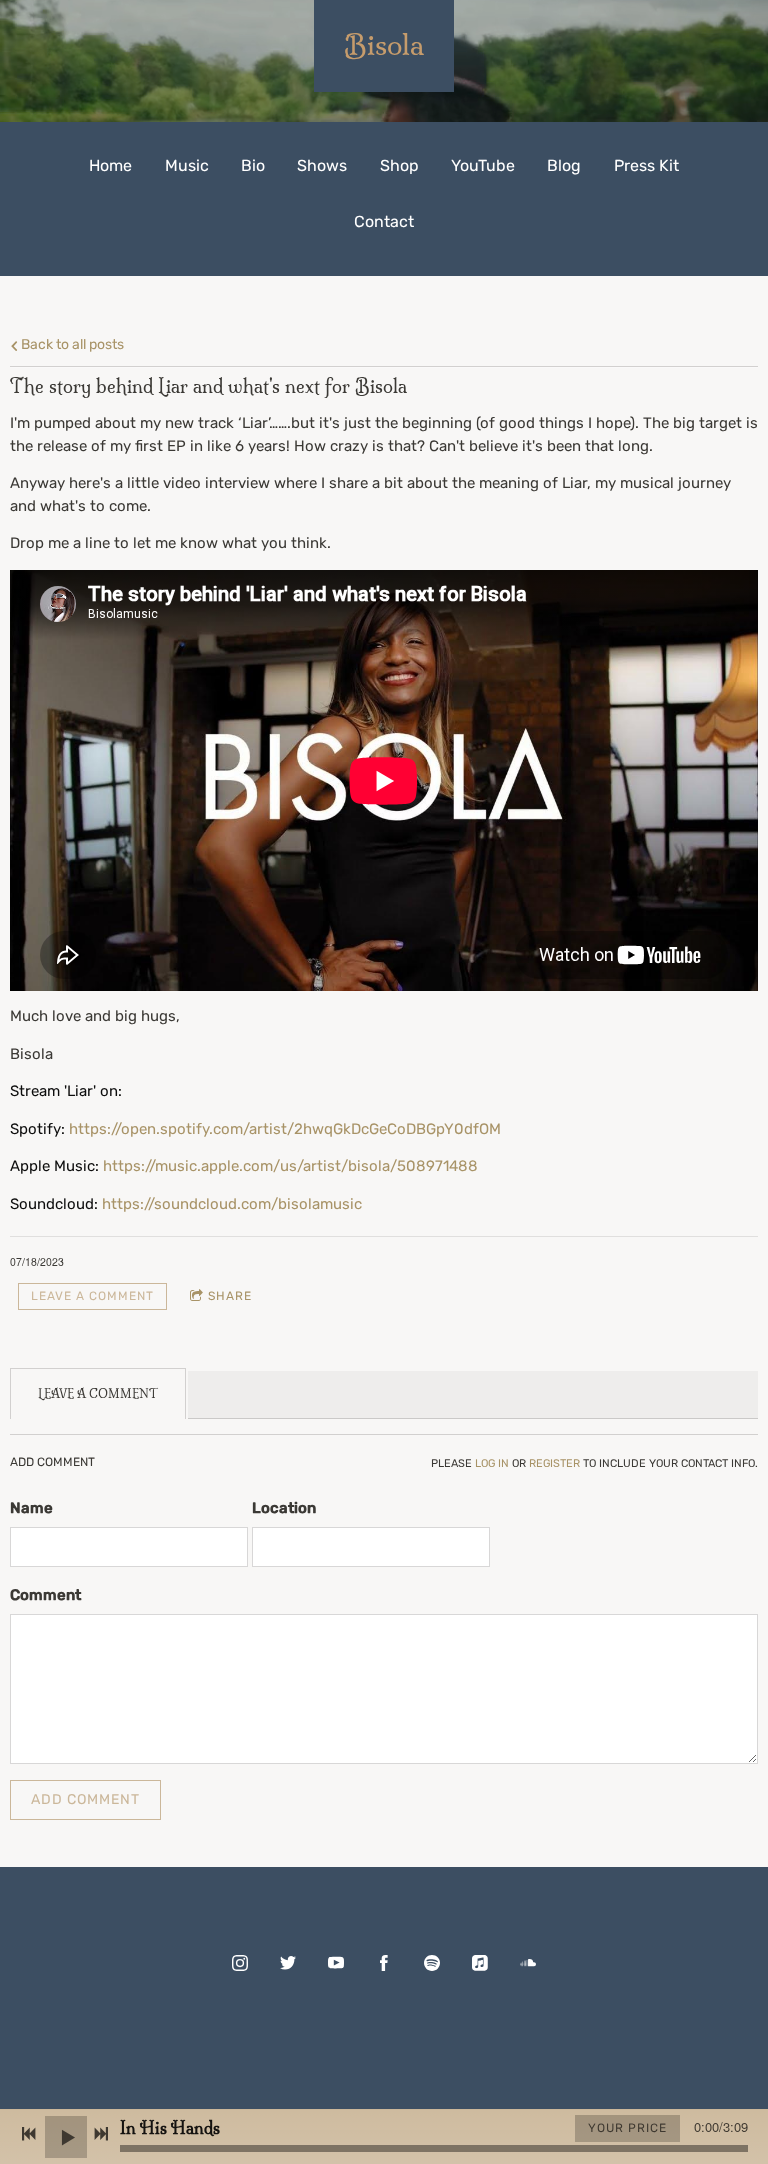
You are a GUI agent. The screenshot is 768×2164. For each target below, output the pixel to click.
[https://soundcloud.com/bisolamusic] (528, 1963)
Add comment (85, 1799)
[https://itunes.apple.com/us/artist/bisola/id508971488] (480, 1963)
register (554, 1463)
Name (31, 1508)
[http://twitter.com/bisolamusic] (288, 1963)
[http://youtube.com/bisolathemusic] (336, 1963)
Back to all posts (71, 344)
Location (284, 1508)
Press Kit (646, 165)
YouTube (483, 165)
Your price (627, 2128)
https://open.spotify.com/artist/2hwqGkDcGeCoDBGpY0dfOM (287, 1129)
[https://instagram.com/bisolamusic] (240, 1963)
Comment (45, 1595)
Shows (322, 165)
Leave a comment (92, 1296)
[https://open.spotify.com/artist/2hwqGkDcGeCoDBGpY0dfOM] (432, 1963)
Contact (384, 221)
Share (230, 1296)
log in (492, 1463)
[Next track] (101, 2134)
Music (187, 165)
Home (110, 165)
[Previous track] (29, 2134)
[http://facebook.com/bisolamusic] (384, 1963)
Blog (564, 165)
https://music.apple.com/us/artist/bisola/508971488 (292, 1166)
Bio (253, 165)
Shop (399, 165)
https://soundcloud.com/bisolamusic (232, 1204)
